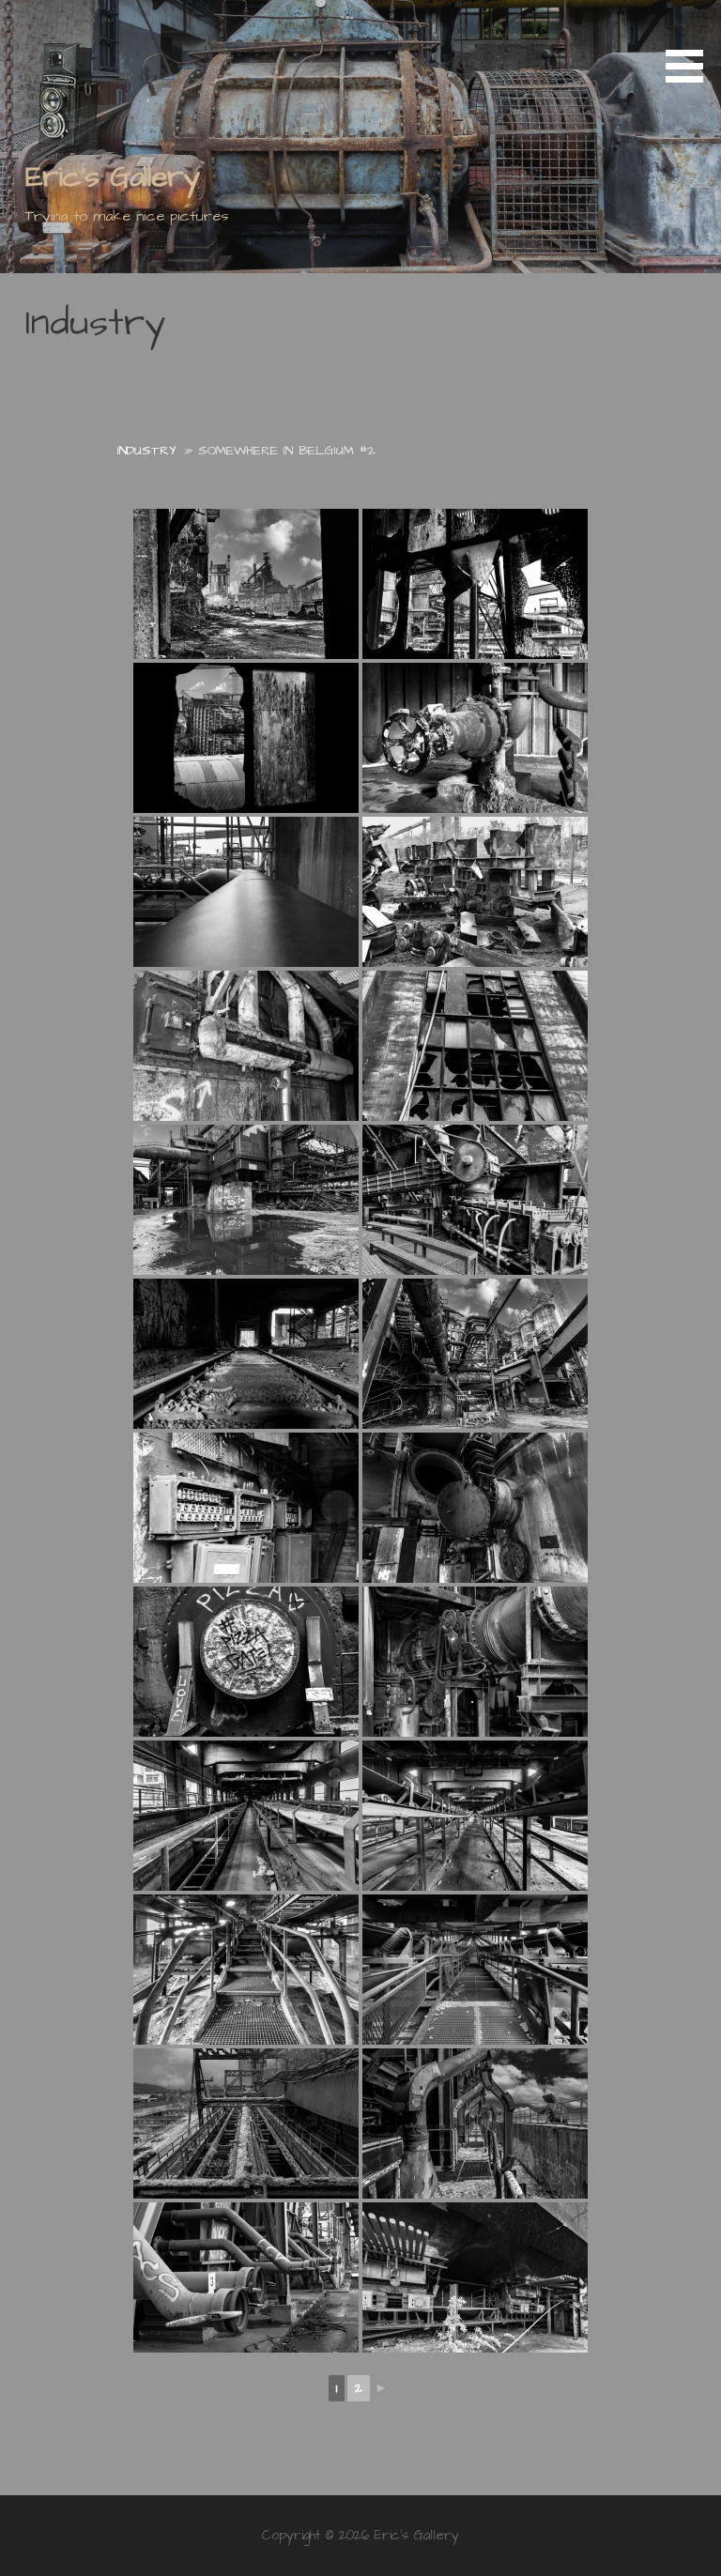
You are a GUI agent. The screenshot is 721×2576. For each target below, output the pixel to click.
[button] (691, 45)
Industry (146, 451)
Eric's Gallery (113, 177)
